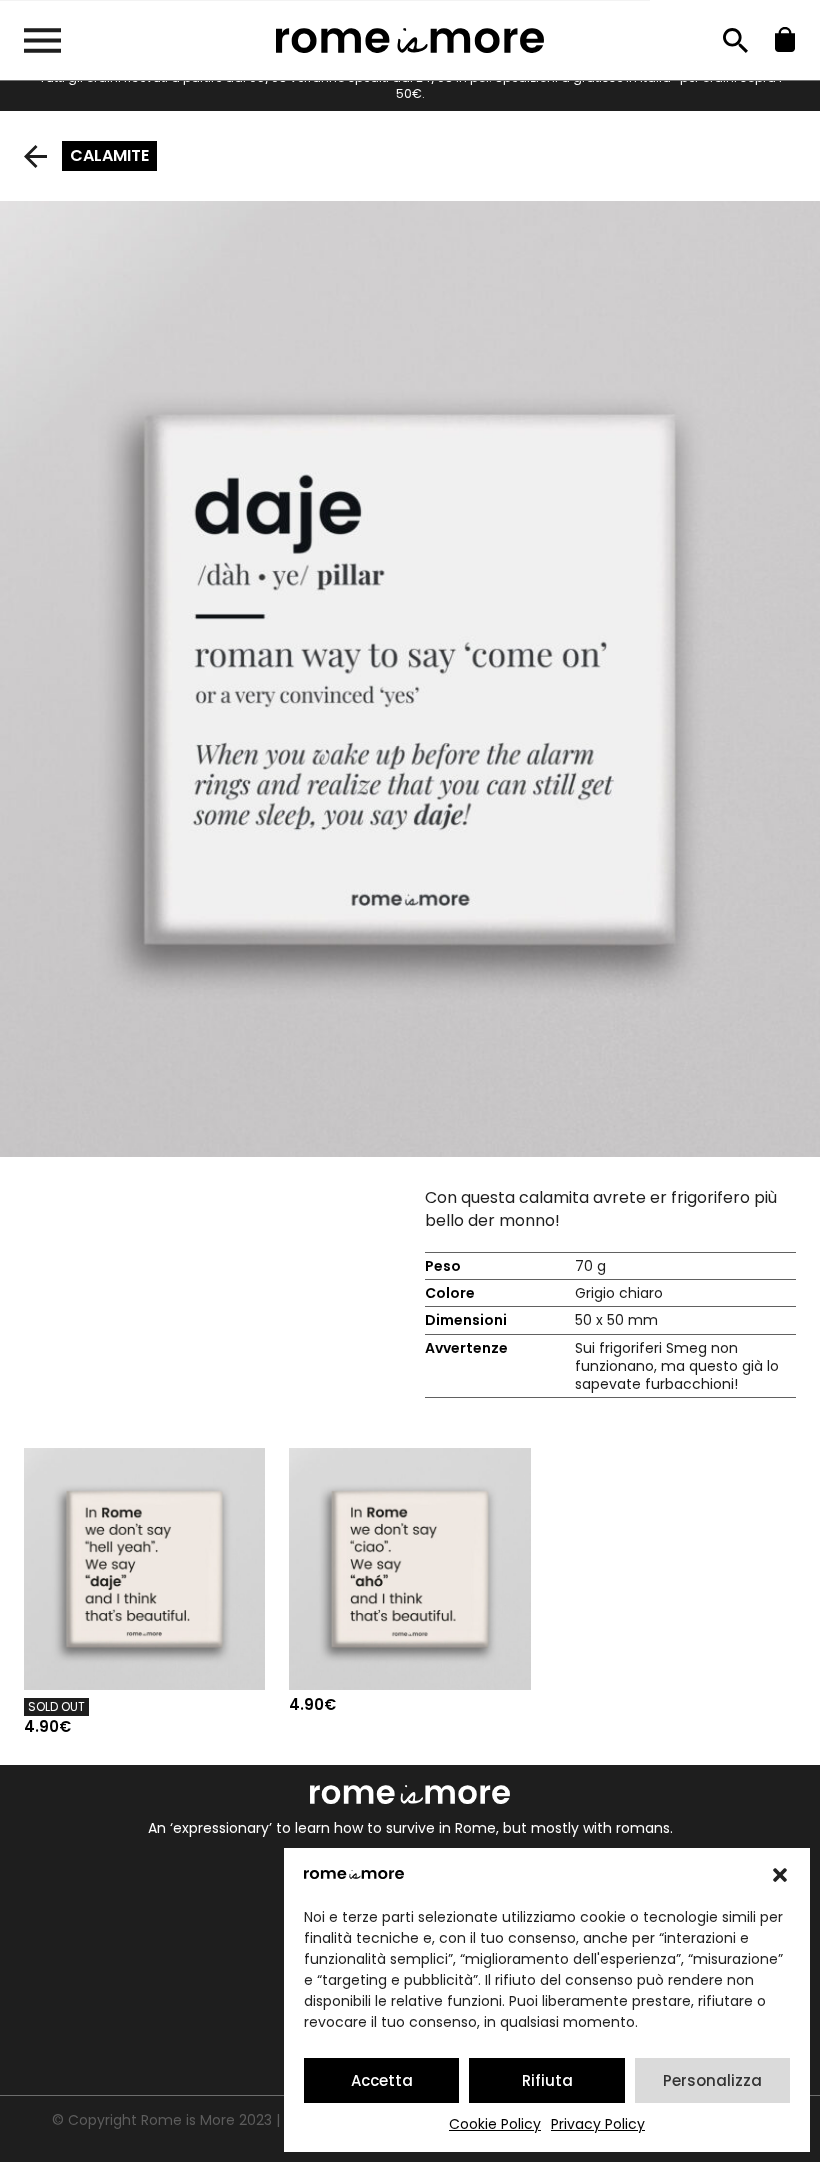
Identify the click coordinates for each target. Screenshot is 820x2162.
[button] (780, 1875)
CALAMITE (109, 155)
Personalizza (712, 2080)
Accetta (382, 2080)
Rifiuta (547, 2080)
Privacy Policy (598, 2124)
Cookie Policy (495, 2124)
